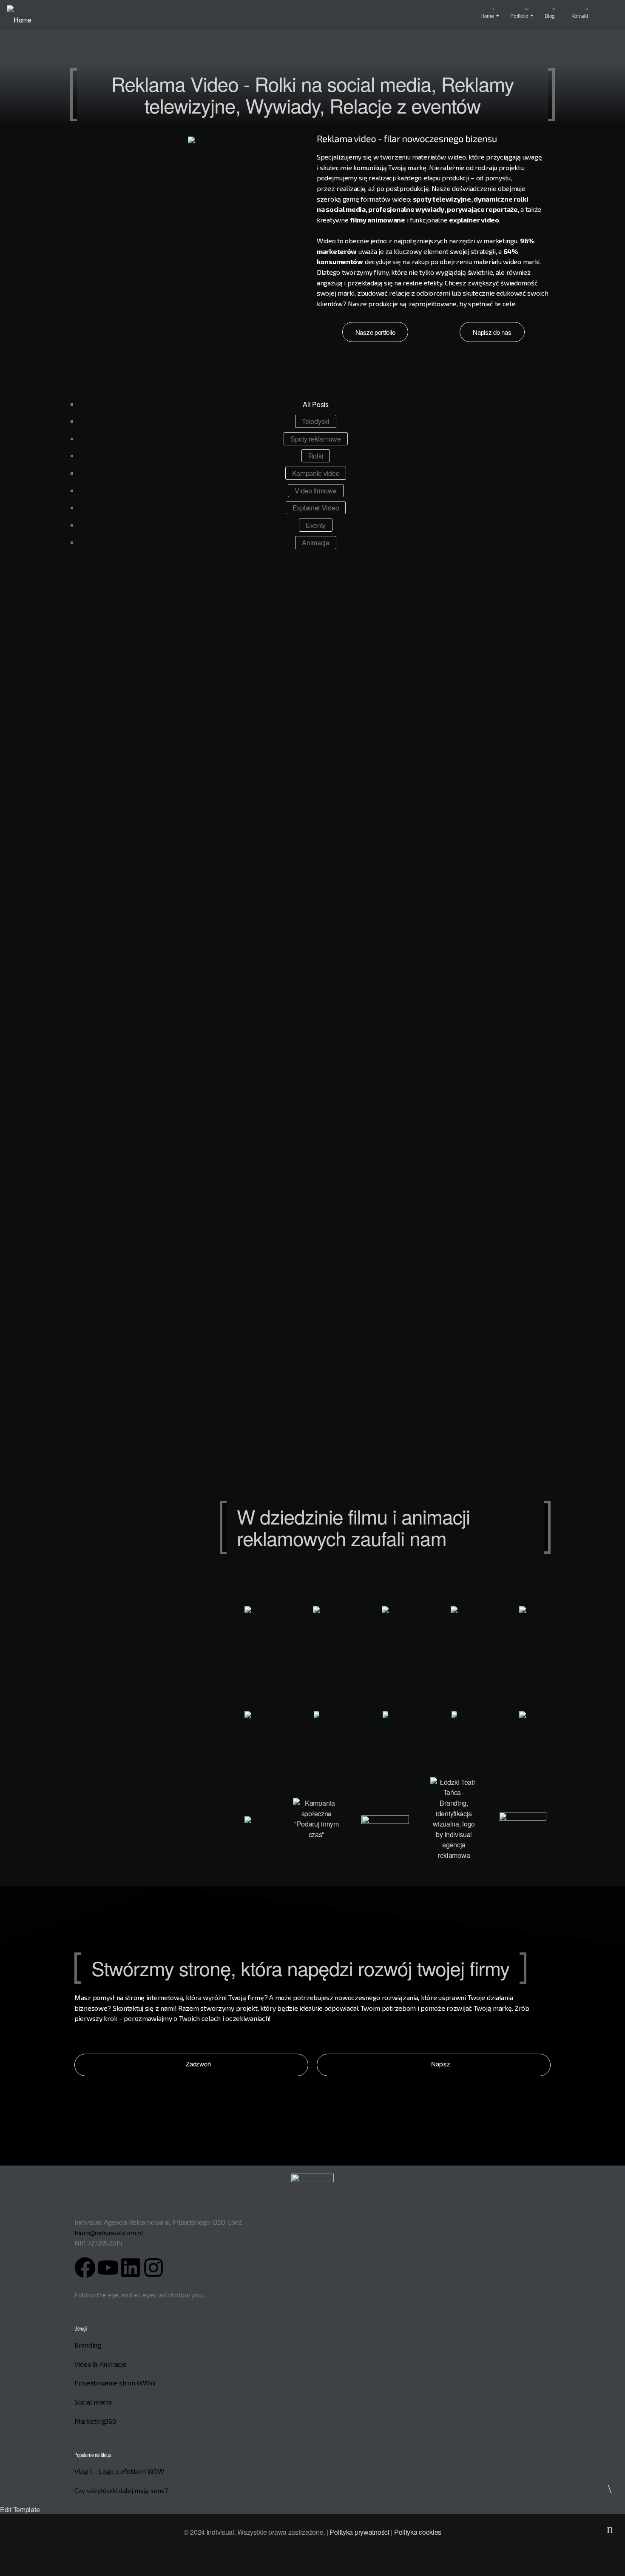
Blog (550, 16)
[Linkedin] (131, 2268)
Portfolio (519, 16)
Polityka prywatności (359, 2532)
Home (487, 16)
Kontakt (580, 16)
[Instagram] (153, 2268)
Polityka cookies (418, 2532)
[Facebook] (85, 2268)
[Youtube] (108, 2268)
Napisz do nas (492, 332)
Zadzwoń (198, 2064)
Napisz (440, 2064)
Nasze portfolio (375, 332)
